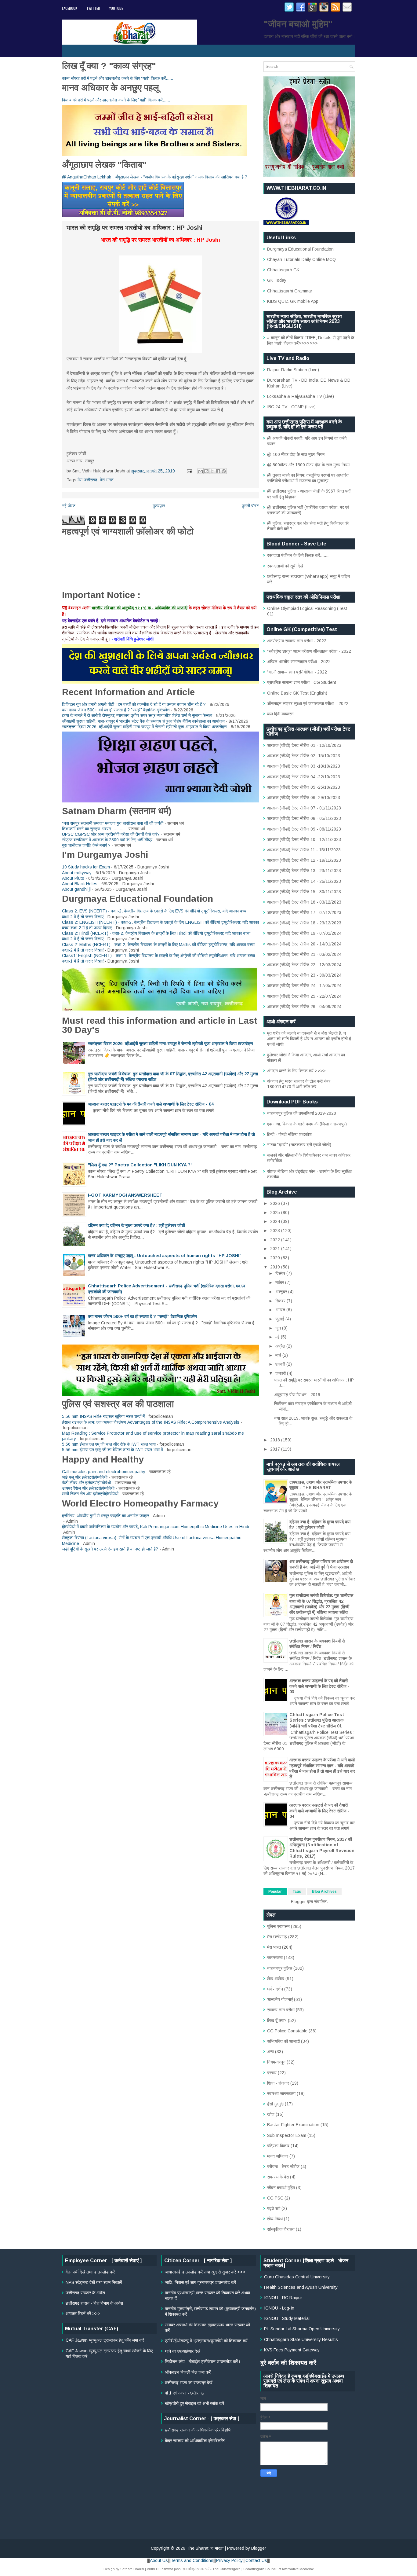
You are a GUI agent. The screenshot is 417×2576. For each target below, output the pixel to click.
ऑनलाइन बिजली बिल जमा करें (188, 2372)
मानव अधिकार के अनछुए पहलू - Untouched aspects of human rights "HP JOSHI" (165, 1256)
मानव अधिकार (278, 2156)
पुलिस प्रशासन (278, 1926)
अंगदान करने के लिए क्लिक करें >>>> (296, 1071)
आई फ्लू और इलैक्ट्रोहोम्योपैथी (85, 1477)
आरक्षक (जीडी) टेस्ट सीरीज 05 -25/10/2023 (304, 787)
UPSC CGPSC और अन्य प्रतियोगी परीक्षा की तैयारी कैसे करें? (111, 834)
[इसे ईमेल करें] (201, 471)
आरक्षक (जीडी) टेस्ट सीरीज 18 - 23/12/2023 (304, 923)
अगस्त (281, 1310)
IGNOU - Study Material (287, 2318)
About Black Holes (80, 884)
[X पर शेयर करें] (212, 471)
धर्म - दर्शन (275, 1989)
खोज (271, 2114)
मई (278, 1337)
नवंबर (280, 1282)
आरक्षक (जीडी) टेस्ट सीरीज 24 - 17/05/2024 (304, 985)
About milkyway (77, 873)
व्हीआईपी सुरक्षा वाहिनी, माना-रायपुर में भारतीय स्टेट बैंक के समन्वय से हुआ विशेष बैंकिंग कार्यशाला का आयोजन (143, 721)
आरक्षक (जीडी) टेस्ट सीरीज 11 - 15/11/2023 (304, 850)
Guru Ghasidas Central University (297, 2277)
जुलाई (280, 1319)
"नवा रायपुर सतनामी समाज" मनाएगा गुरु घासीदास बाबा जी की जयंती (113, 823)
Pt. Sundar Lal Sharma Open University (302, 2329)
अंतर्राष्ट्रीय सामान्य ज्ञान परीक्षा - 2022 (297, 641)
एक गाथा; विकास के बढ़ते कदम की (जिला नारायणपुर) (307, 1124)
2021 (276, 1249)
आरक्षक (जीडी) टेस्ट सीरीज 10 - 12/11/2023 (304, 839)
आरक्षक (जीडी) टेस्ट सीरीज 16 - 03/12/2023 (304, 902)
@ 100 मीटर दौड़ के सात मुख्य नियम (296, 454)
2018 (276, 1440)
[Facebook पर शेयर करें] (218, 471)
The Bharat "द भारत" (205, 2548)
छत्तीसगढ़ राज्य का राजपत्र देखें (189, 2383)
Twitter (93, 8)
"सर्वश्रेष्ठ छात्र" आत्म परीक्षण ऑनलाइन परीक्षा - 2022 (309, 651)
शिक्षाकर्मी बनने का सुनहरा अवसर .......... (93, 829)
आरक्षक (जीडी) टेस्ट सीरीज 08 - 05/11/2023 (304, 818)
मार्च (279, 1355)
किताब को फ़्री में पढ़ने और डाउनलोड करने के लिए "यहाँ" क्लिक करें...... (116, 100)
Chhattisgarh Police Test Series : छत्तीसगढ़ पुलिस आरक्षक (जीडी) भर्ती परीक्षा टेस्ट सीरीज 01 (317, 1720)
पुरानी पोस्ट (250, 506)
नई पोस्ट (69, 506)
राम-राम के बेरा (278, 2177)
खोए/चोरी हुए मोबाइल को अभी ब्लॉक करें (194, 2403)
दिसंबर (281, 1273)
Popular (275, 1892)
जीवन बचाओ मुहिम (281, 2188)
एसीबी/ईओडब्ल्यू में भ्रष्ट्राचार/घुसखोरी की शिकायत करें (206, 2341)
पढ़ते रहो (274, 2208)
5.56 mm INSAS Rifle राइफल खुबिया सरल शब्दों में (103, 1416)
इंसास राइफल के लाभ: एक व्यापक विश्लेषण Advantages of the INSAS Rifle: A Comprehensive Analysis (151, 1422)
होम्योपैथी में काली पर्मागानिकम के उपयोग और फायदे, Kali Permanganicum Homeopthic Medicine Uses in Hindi (156, 1527)
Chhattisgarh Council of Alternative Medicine (279, 2569)
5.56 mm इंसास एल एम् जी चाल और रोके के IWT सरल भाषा (109, 1444)
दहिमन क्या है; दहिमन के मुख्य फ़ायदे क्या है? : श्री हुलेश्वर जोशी (136, 1225)
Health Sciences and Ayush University (301, 2287)
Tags (297, 1892)
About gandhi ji (76, 889)
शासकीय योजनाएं (280, 1999)
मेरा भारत (107, 480)
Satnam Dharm (132, 2569)
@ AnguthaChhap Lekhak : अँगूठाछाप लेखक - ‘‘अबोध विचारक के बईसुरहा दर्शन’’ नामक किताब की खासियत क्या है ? (155, 177)
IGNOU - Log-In (279, 2308)
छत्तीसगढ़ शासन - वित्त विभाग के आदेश (94, 2303)
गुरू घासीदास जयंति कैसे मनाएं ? (86, 845)
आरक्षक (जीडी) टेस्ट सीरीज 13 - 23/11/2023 (304, 871)
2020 (276, 1258)
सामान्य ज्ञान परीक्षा (281, 2010)
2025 (276, 1213)
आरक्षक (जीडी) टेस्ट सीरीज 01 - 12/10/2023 (304, 745)
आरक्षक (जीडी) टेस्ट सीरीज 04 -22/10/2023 (304, 777)
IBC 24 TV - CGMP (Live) (291, 407)
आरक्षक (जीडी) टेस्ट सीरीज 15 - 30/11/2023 (304, 892)
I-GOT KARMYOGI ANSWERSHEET (125, 1195)
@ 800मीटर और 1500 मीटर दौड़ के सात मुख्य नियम (308, 465)
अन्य (270, 2052)
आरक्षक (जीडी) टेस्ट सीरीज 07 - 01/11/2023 (304, 808)
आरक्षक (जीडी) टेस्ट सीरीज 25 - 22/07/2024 (304, 996)
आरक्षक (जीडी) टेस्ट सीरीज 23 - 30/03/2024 (304, 975)
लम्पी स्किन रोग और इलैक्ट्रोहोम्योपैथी (90, 1494)
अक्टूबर (282, 1292)
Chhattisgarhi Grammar (290, 291)
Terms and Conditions (192, 2560)
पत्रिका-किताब (278, 2146)
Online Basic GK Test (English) (297, 693)
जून (279, 1328)
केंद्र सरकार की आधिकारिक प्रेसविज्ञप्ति (195, 2441)
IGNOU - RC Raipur (283, 2298)
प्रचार (272, 2073)
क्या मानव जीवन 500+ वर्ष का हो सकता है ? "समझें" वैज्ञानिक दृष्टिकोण (116, 710)
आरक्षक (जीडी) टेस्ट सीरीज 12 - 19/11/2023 (304, 860)
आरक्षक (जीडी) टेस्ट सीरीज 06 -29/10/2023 (304, 798)
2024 (276, 1221)
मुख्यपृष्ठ (159, 506)
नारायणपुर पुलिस (280, 1968)
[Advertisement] (209, 2489)
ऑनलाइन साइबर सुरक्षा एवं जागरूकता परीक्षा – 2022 (308, 703)
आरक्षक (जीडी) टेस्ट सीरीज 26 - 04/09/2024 (304, 1007)
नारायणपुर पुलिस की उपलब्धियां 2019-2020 (302, 1113)
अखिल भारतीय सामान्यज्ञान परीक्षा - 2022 (299, 662)
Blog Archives (324, 1892)
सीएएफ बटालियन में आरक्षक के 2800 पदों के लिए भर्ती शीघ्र (107, 840)
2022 (276, 1240)
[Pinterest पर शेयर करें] (224, 471)
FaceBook (70, 8)
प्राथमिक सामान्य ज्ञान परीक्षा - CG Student (302, 682)
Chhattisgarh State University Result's (301, 2339)
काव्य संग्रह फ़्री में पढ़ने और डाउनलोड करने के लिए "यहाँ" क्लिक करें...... (118, 78)
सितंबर (281, 1301)
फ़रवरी (281, 1364)
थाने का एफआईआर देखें (183, 2351)
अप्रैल (281, 1346)
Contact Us (256, 2560)
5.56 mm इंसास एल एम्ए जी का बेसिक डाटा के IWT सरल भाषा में (112, 1450)
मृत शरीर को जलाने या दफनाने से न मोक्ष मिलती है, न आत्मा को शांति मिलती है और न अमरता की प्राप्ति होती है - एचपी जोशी (310, 1039)
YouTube (116, 8)
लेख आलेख (276, 1979)
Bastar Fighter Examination (293, 2125)
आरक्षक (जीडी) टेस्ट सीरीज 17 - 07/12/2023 (304, 912)
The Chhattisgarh (227, 2569)
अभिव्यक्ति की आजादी (283, 2041)
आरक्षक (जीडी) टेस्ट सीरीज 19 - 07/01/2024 (304, 933)
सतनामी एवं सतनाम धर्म (196, 2569)
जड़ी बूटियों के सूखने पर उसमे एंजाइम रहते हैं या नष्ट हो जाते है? (110, 1549)
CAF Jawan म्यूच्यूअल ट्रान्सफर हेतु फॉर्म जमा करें (105, 2340)
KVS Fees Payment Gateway (292, 2350)
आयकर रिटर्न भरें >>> (83, 2314)
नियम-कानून (276, 2062)
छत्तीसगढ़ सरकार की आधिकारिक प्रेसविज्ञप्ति (198, 2430)
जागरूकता (275, 1958)
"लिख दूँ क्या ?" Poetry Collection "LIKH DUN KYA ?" (140, 1165)
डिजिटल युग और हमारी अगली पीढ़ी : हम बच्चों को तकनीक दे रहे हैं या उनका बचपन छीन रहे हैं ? (134, 704)
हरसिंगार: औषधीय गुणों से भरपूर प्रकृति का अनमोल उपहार (105, 1516)
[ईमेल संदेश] (189, 471)
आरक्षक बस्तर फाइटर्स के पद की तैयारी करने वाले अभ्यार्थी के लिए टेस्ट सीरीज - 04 (151, 1104)
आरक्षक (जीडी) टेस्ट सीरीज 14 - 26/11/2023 (304, 881)
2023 (276, 1231)
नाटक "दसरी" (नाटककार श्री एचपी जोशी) (299, 1145)
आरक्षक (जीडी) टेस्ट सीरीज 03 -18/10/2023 (304, 766)
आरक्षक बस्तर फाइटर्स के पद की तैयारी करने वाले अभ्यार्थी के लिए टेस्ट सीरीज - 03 (319, 1686)
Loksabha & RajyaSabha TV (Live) (301, 396)
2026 (276, 1203)
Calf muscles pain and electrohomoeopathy (104, 1472)
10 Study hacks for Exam (86, 867)
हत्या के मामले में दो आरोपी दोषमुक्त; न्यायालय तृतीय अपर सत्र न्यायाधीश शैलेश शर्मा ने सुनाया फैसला (137, 715)
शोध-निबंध (275, 2219)
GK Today (277, 280)
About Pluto (73, 878)
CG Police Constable (287, 2031)
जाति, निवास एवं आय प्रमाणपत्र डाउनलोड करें (200, 2282)
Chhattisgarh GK (283, 270)
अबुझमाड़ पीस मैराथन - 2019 (297, 1395)
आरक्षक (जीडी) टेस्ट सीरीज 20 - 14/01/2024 (304, 944)
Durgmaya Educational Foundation (300, 249)
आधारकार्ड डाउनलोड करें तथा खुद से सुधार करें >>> (205, 2272)
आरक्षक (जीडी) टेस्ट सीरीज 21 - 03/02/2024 (304, 954)
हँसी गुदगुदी (275, 2104)
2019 (276, 1267)
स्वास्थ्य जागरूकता (281, 2093)
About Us (159, 2560)
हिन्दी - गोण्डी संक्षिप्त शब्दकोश (289, 1134)
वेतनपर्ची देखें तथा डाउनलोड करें (90, 2272)
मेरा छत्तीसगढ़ (87, 480)
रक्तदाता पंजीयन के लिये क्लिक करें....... (298, 555)
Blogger (298, 1902)
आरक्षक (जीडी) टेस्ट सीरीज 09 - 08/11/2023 (304, 829)
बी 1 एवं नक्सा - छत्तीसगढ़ (184, 2393)
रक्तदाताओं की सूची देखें (285, 566)
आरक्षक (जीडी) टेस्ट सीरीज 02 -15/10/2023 (304, 756)
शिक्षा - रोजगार (278, 2083)
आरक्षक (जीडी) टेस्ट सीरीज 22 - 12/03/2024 (304, 965)
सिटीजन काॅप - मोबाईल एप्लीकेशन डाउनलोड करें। (203, 2361)
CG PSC (275, 2198)
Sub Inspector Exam (287, 2135)
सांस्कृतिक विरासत (281, 2229)
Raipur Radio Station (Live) (293, 370)
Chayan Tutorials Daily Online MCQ (301, 259)
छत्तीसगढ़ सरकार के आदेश (85, 2293)
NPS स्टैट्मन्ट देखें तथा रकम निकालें (94, 2282)
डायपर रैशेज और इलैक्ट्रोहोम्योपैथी (88, 1488)
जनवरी (281, 1373)
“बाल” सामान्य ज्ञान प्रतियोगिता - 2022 (297, 672)
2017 (276, 1449)
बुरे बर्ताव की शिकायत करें (288, 2363)
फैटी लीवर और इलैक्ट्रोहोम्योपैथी (86, 1483)
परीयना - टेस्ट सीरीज (283, 2167)
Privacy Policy (229, 2560)
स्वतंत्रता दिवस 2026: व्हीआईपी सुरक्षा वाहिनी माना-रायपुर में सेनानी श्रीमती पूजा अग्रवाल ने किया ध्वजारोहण (144, 727)
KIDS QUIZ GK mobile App (293, 301)
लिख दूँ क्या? (277, 2020)
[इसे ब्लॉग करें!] (206, 471)
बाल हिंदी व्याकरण (280, 714)
